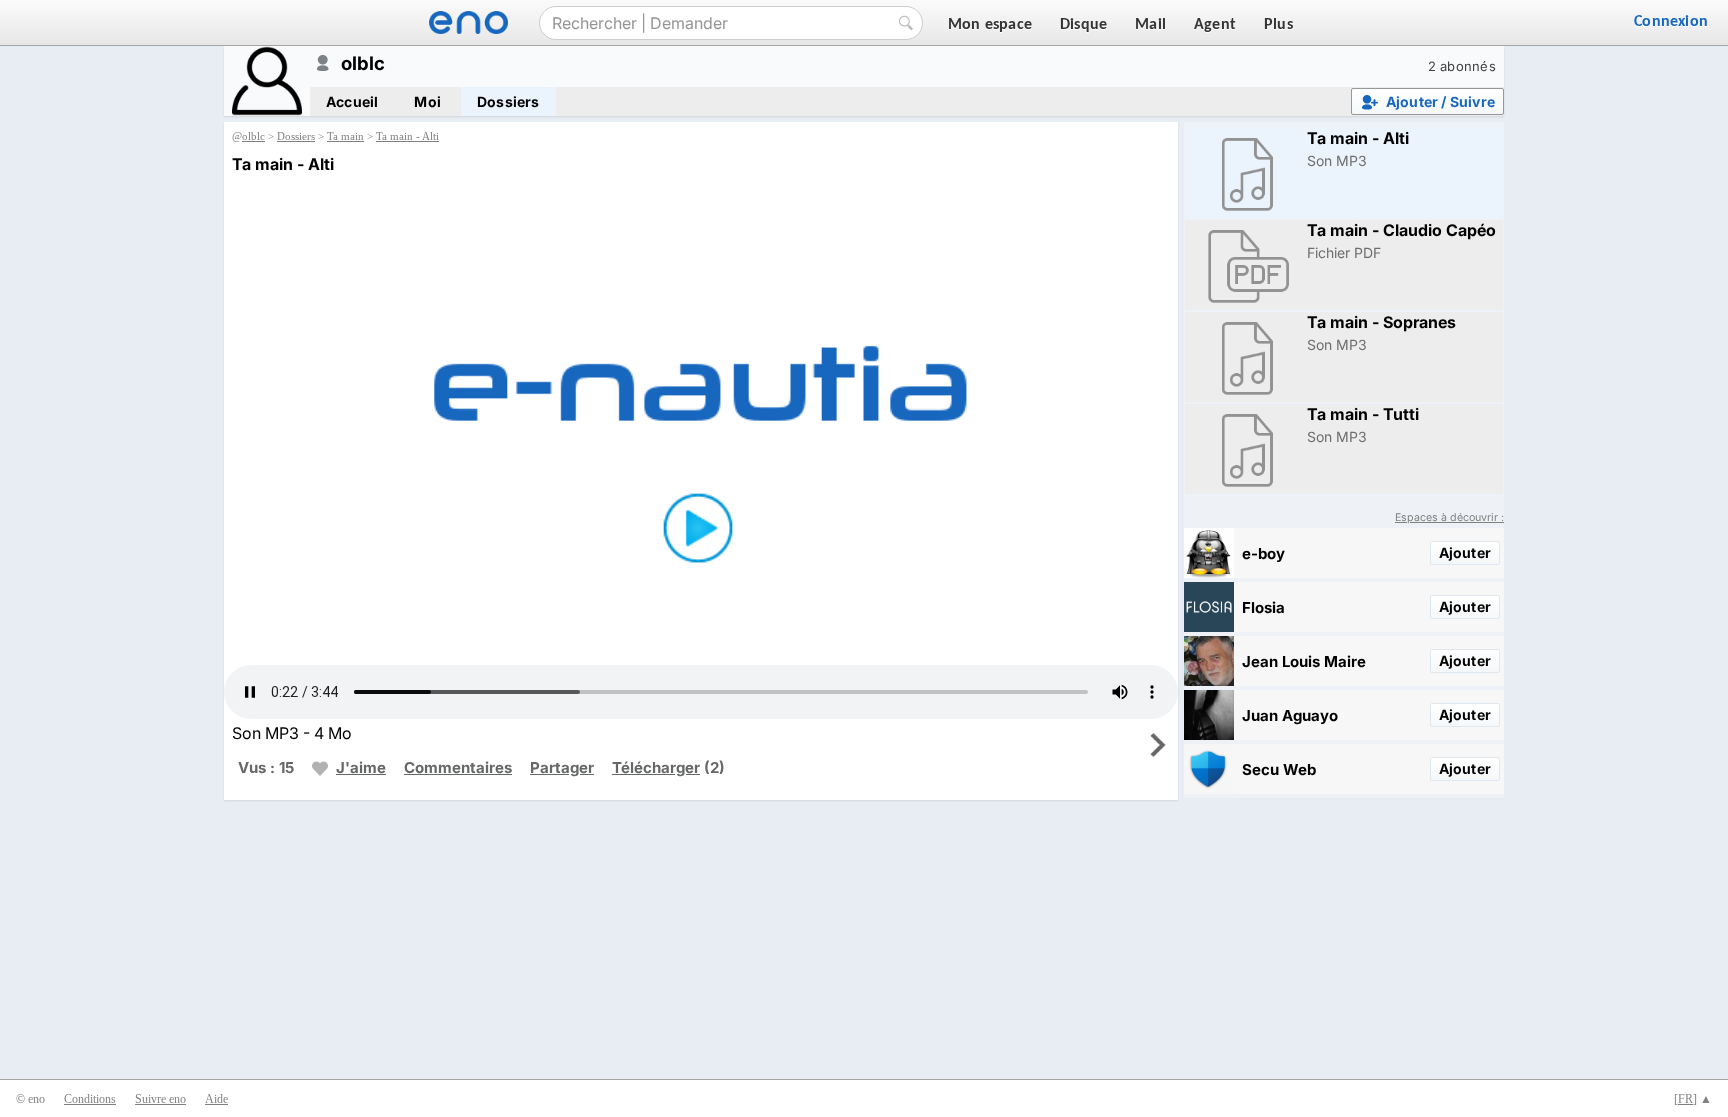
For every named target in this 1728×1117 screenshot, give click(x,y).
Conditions (90, 1099)
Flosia (1263, 607)
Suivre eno (160, 1099)
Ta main (345, 136)
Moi (427, 101)
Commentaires (458, 767)
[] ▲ (1693, 1099)
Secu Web (1279, 769)
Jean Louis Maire (1304, 661)
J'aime (361, 767)
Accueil (352, 101)
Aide (216, 1099)
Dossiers (508, 101)
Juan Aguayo (1290, 715)
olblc (253, 136)
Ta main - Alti (407, 136)
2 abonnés (1462, 66)
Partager (562, 767)
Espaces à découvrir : (1449, 517)
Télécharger (656, 767)
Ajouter (1465, 552)
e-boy (1263, 553)
